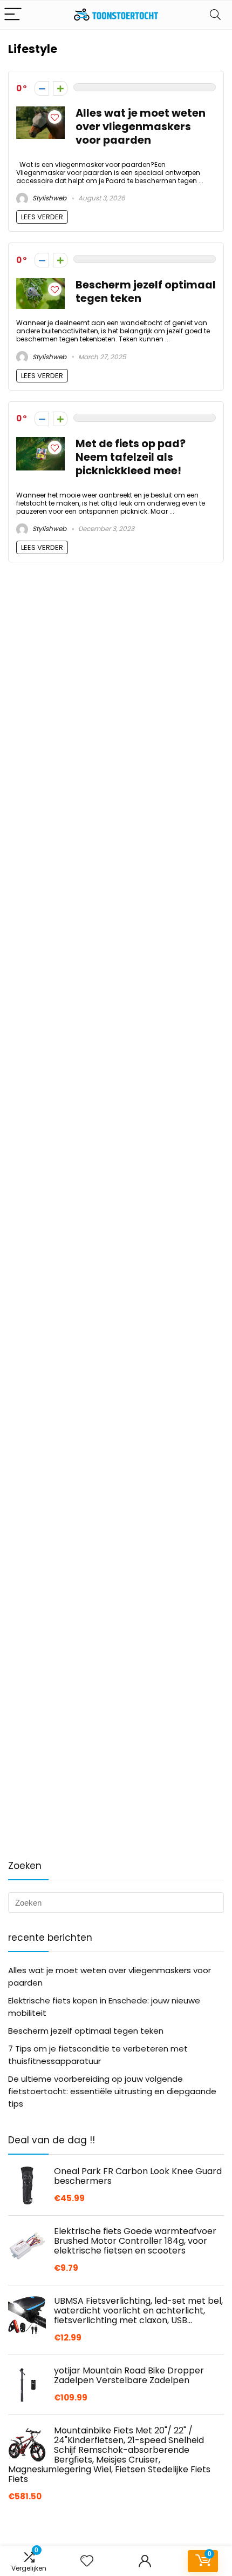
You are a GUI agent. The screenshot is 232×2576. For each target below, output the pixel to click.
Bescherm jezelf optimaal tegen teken (146, 292)
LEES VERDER (42, 217)
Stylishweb (49, 198)
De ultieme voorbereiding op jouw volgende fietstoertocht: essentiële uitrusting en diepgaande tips (112, 2091)
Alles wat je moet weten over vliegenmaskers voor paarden (141, 127)
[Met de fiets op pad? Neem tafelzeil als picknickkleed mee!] (40, 443)
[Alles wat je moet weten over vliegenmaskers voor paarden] (40, 113)
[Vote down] (42, 88)
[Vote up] (60, 88)
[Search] (215, 15)
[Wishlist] (87, 2561)
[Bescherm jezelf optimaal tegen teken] (40, 284)
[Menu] (13, 15)
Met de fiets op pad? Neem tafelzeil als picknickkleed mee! (131, 457)
